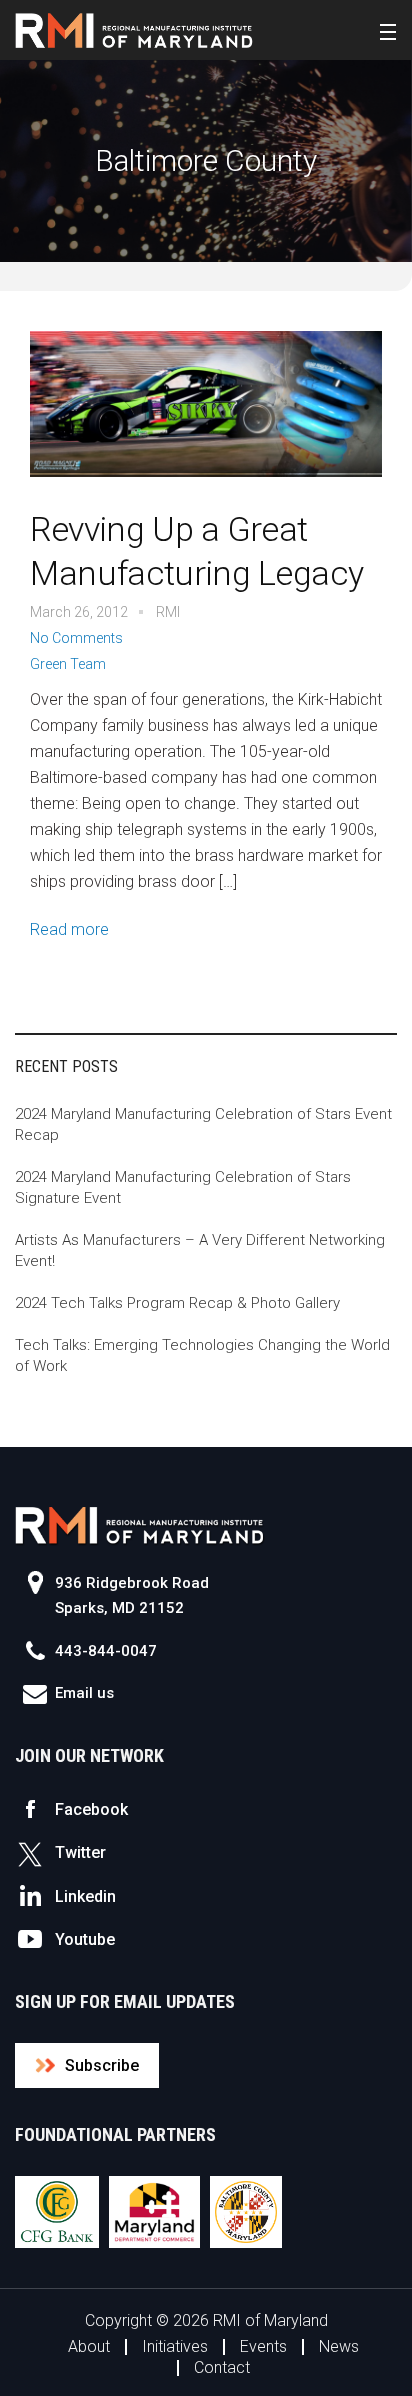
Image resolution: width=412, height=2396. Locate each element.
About (89, 2346)
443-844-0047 (106, 1651)
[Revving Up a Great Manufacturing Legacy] (206, 417)
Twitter (80, 1852)
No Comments (76, 638)
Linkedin (85, 1896)
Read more (69, 929)
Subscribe (102, 2065)
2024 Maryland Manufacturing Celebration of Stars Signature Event (183, 1187)
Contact (222, 2367)
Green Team (68, 664)
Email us (84, 1693)
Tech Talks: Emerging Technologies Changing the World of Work (202, 1355)
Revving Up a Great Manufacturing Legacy (196, 551)
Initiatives (175, 2346)
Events (263, 2346)
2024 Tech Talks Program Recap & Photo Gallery (177, 1303)
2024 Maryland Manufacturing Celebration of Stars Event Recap (203, 1124)
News (339, 2346)
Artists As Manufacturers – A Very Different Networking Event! (200, 1250)
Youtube (85, 1939)
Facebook (91, 1809)
